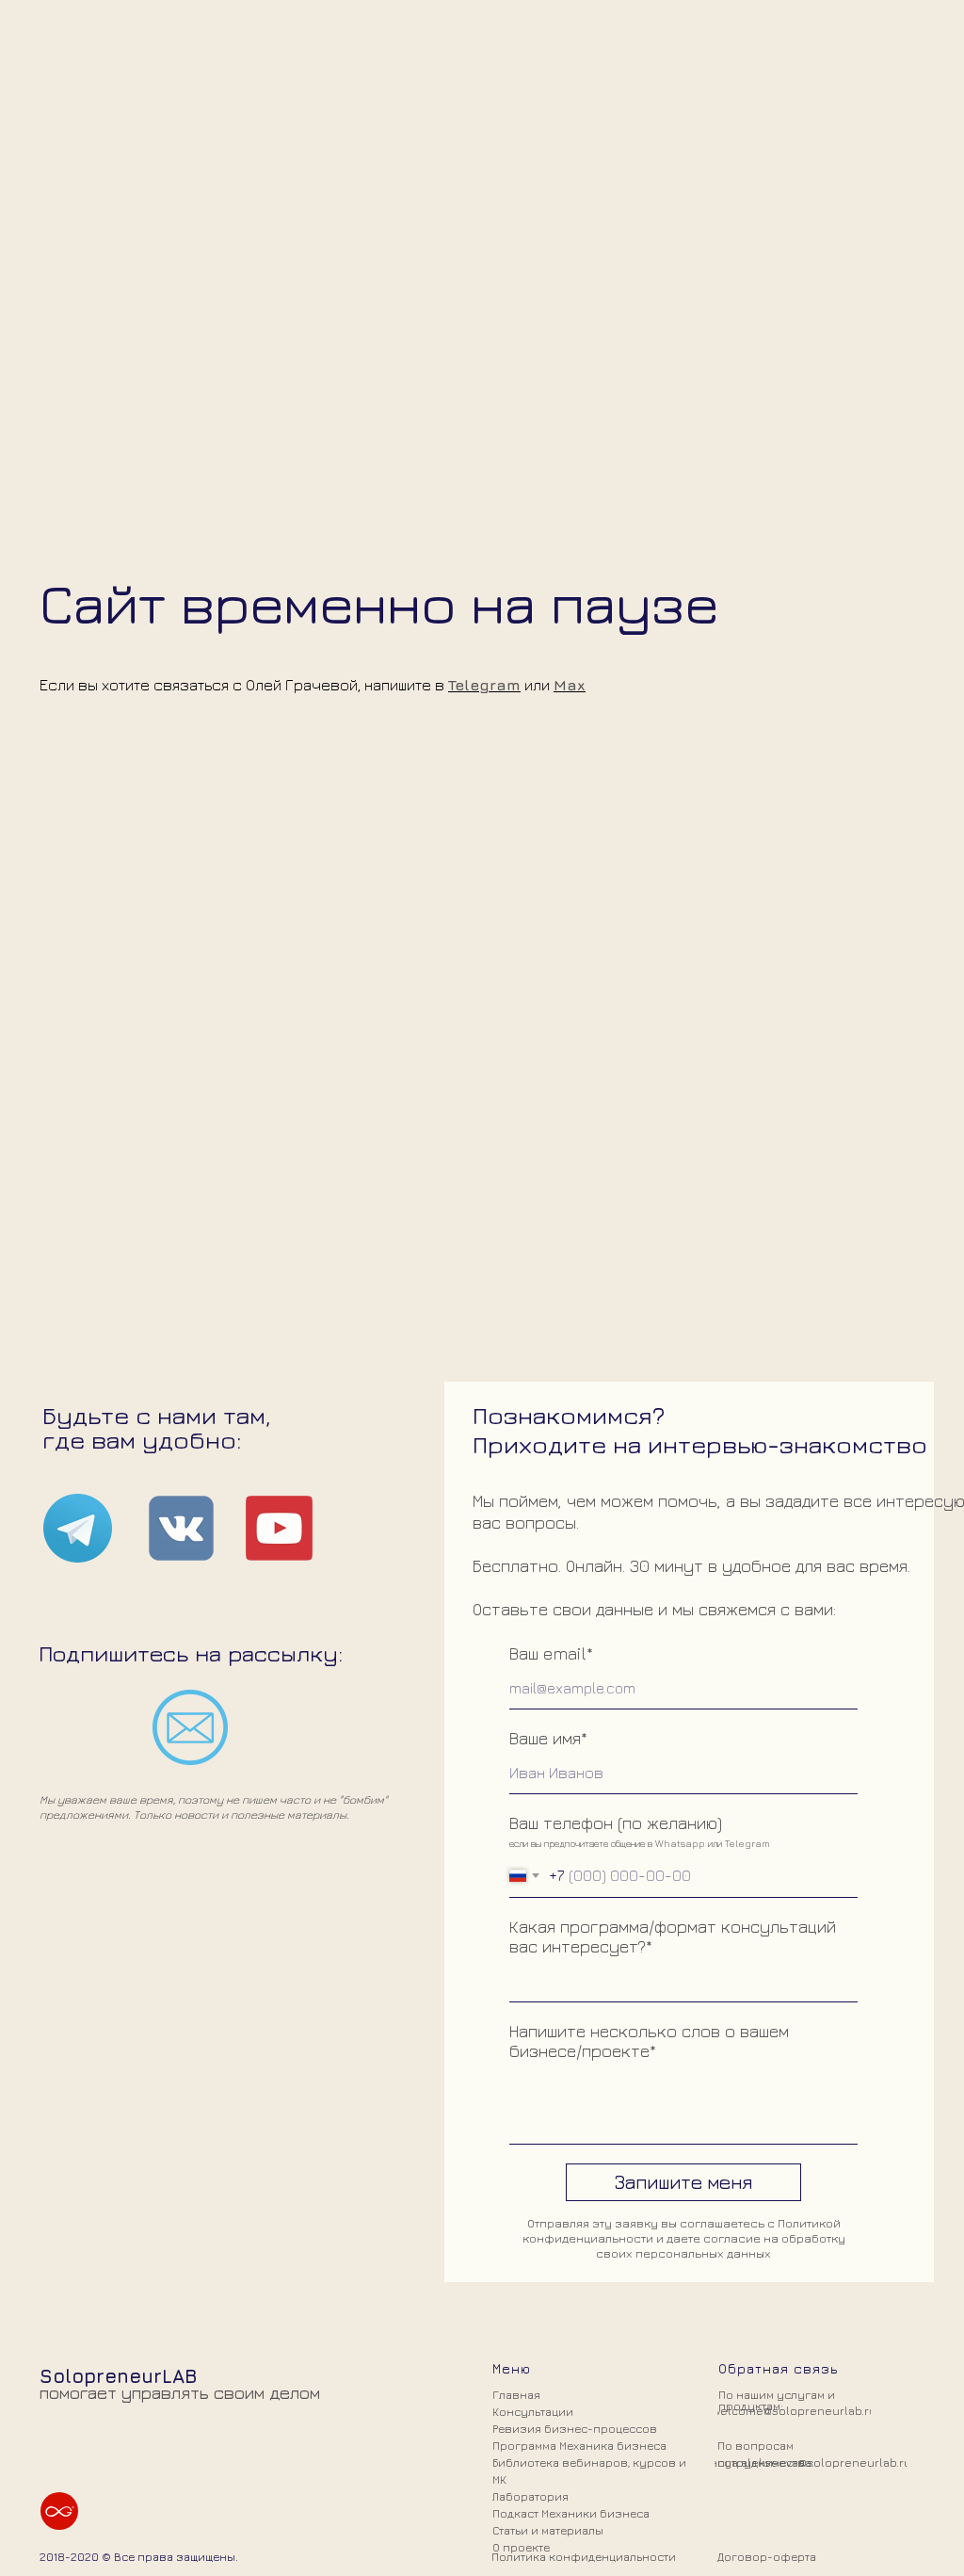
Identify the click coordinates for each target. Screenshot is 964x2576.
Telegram (484, 1329)
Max (570, 1329)
